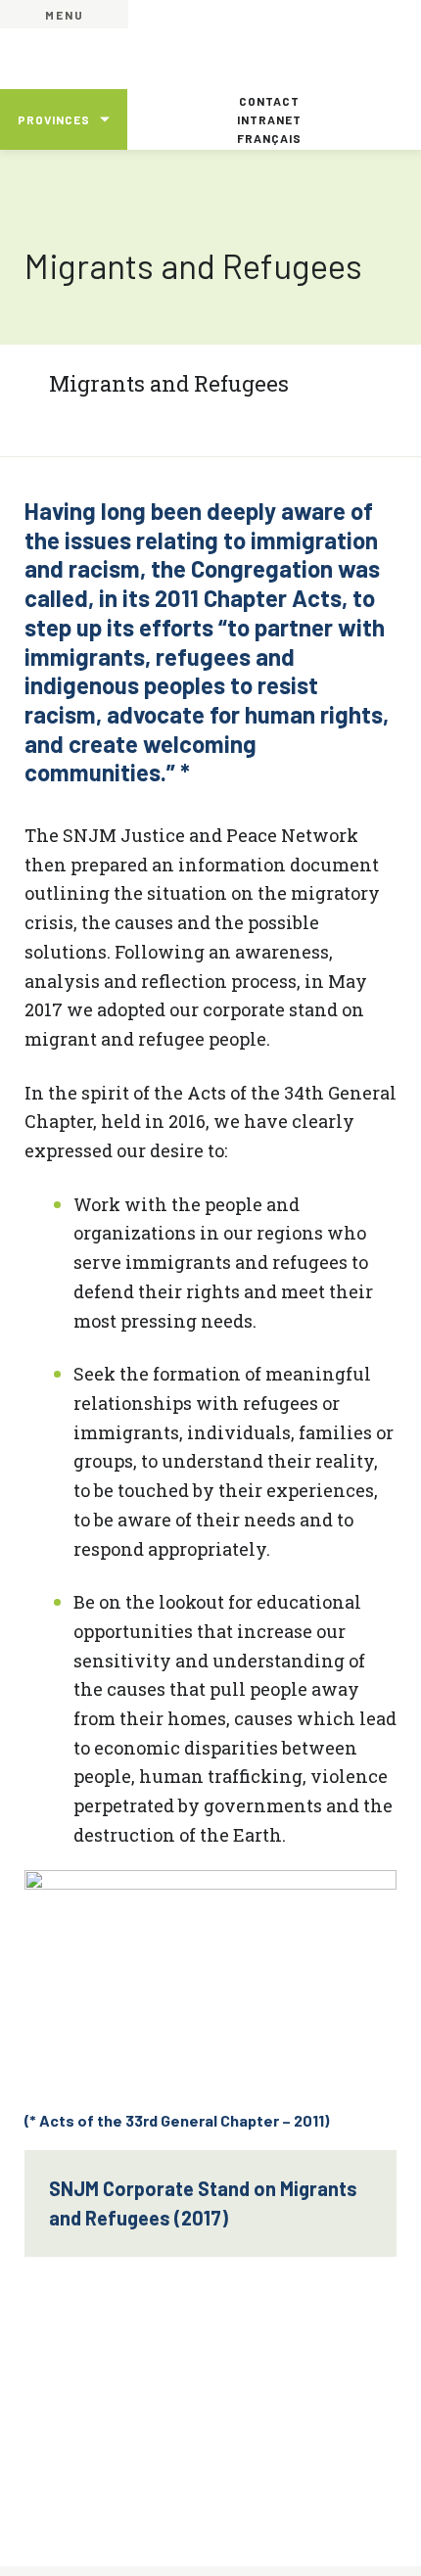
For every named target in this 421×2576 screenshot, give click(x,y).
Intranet (269, 119)
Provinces (54, 119)
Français (269, 138)
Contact (269, 101)
